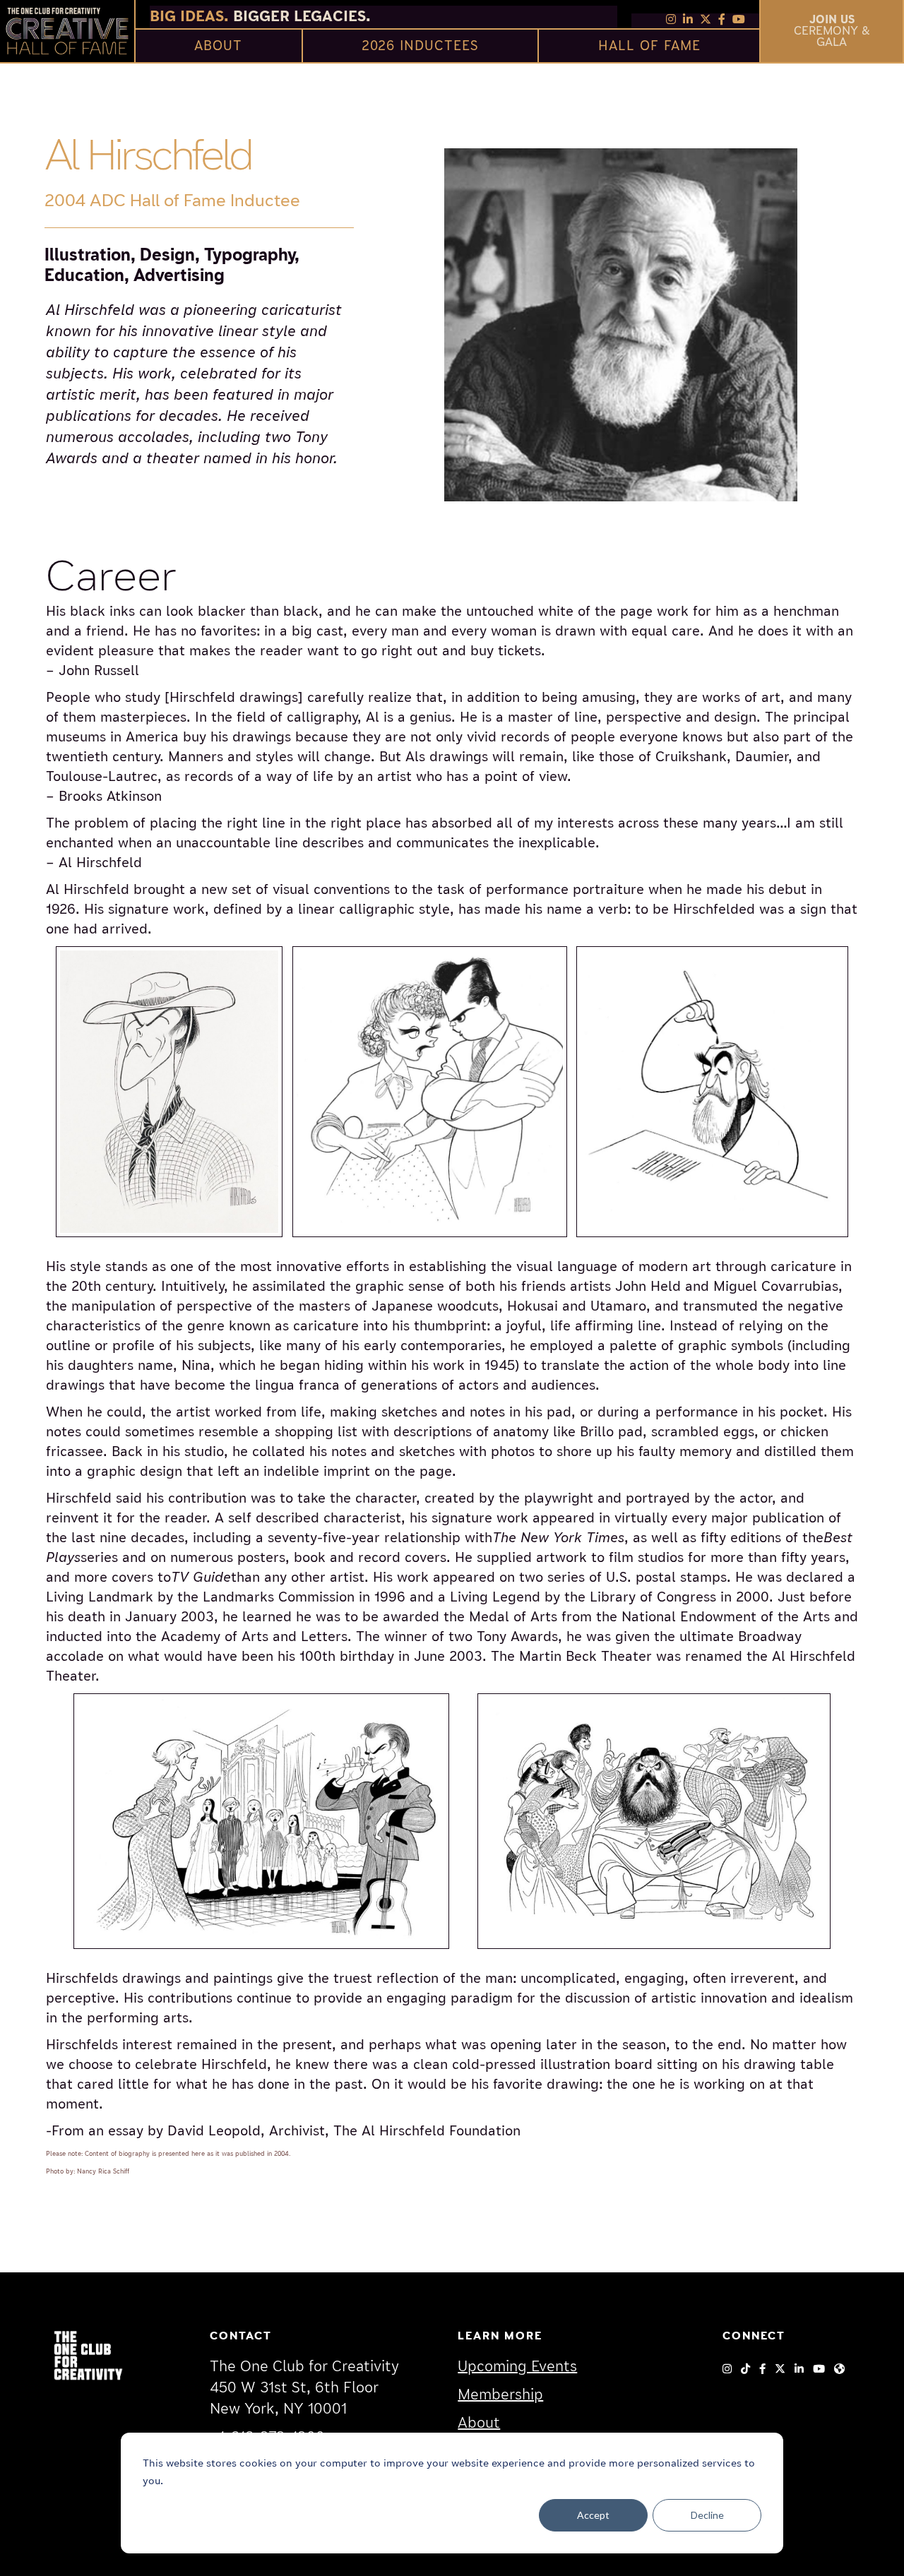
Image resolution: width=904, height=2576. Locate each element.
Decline (707, 2515)
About (479, 2423)
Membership (500, 2395)
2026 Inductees (420, 46)
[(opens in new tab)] (88, 2354)
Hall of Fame (649, 46)
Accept (593, 2515)
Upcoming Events (517, 2367)
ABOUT (218, 46)
